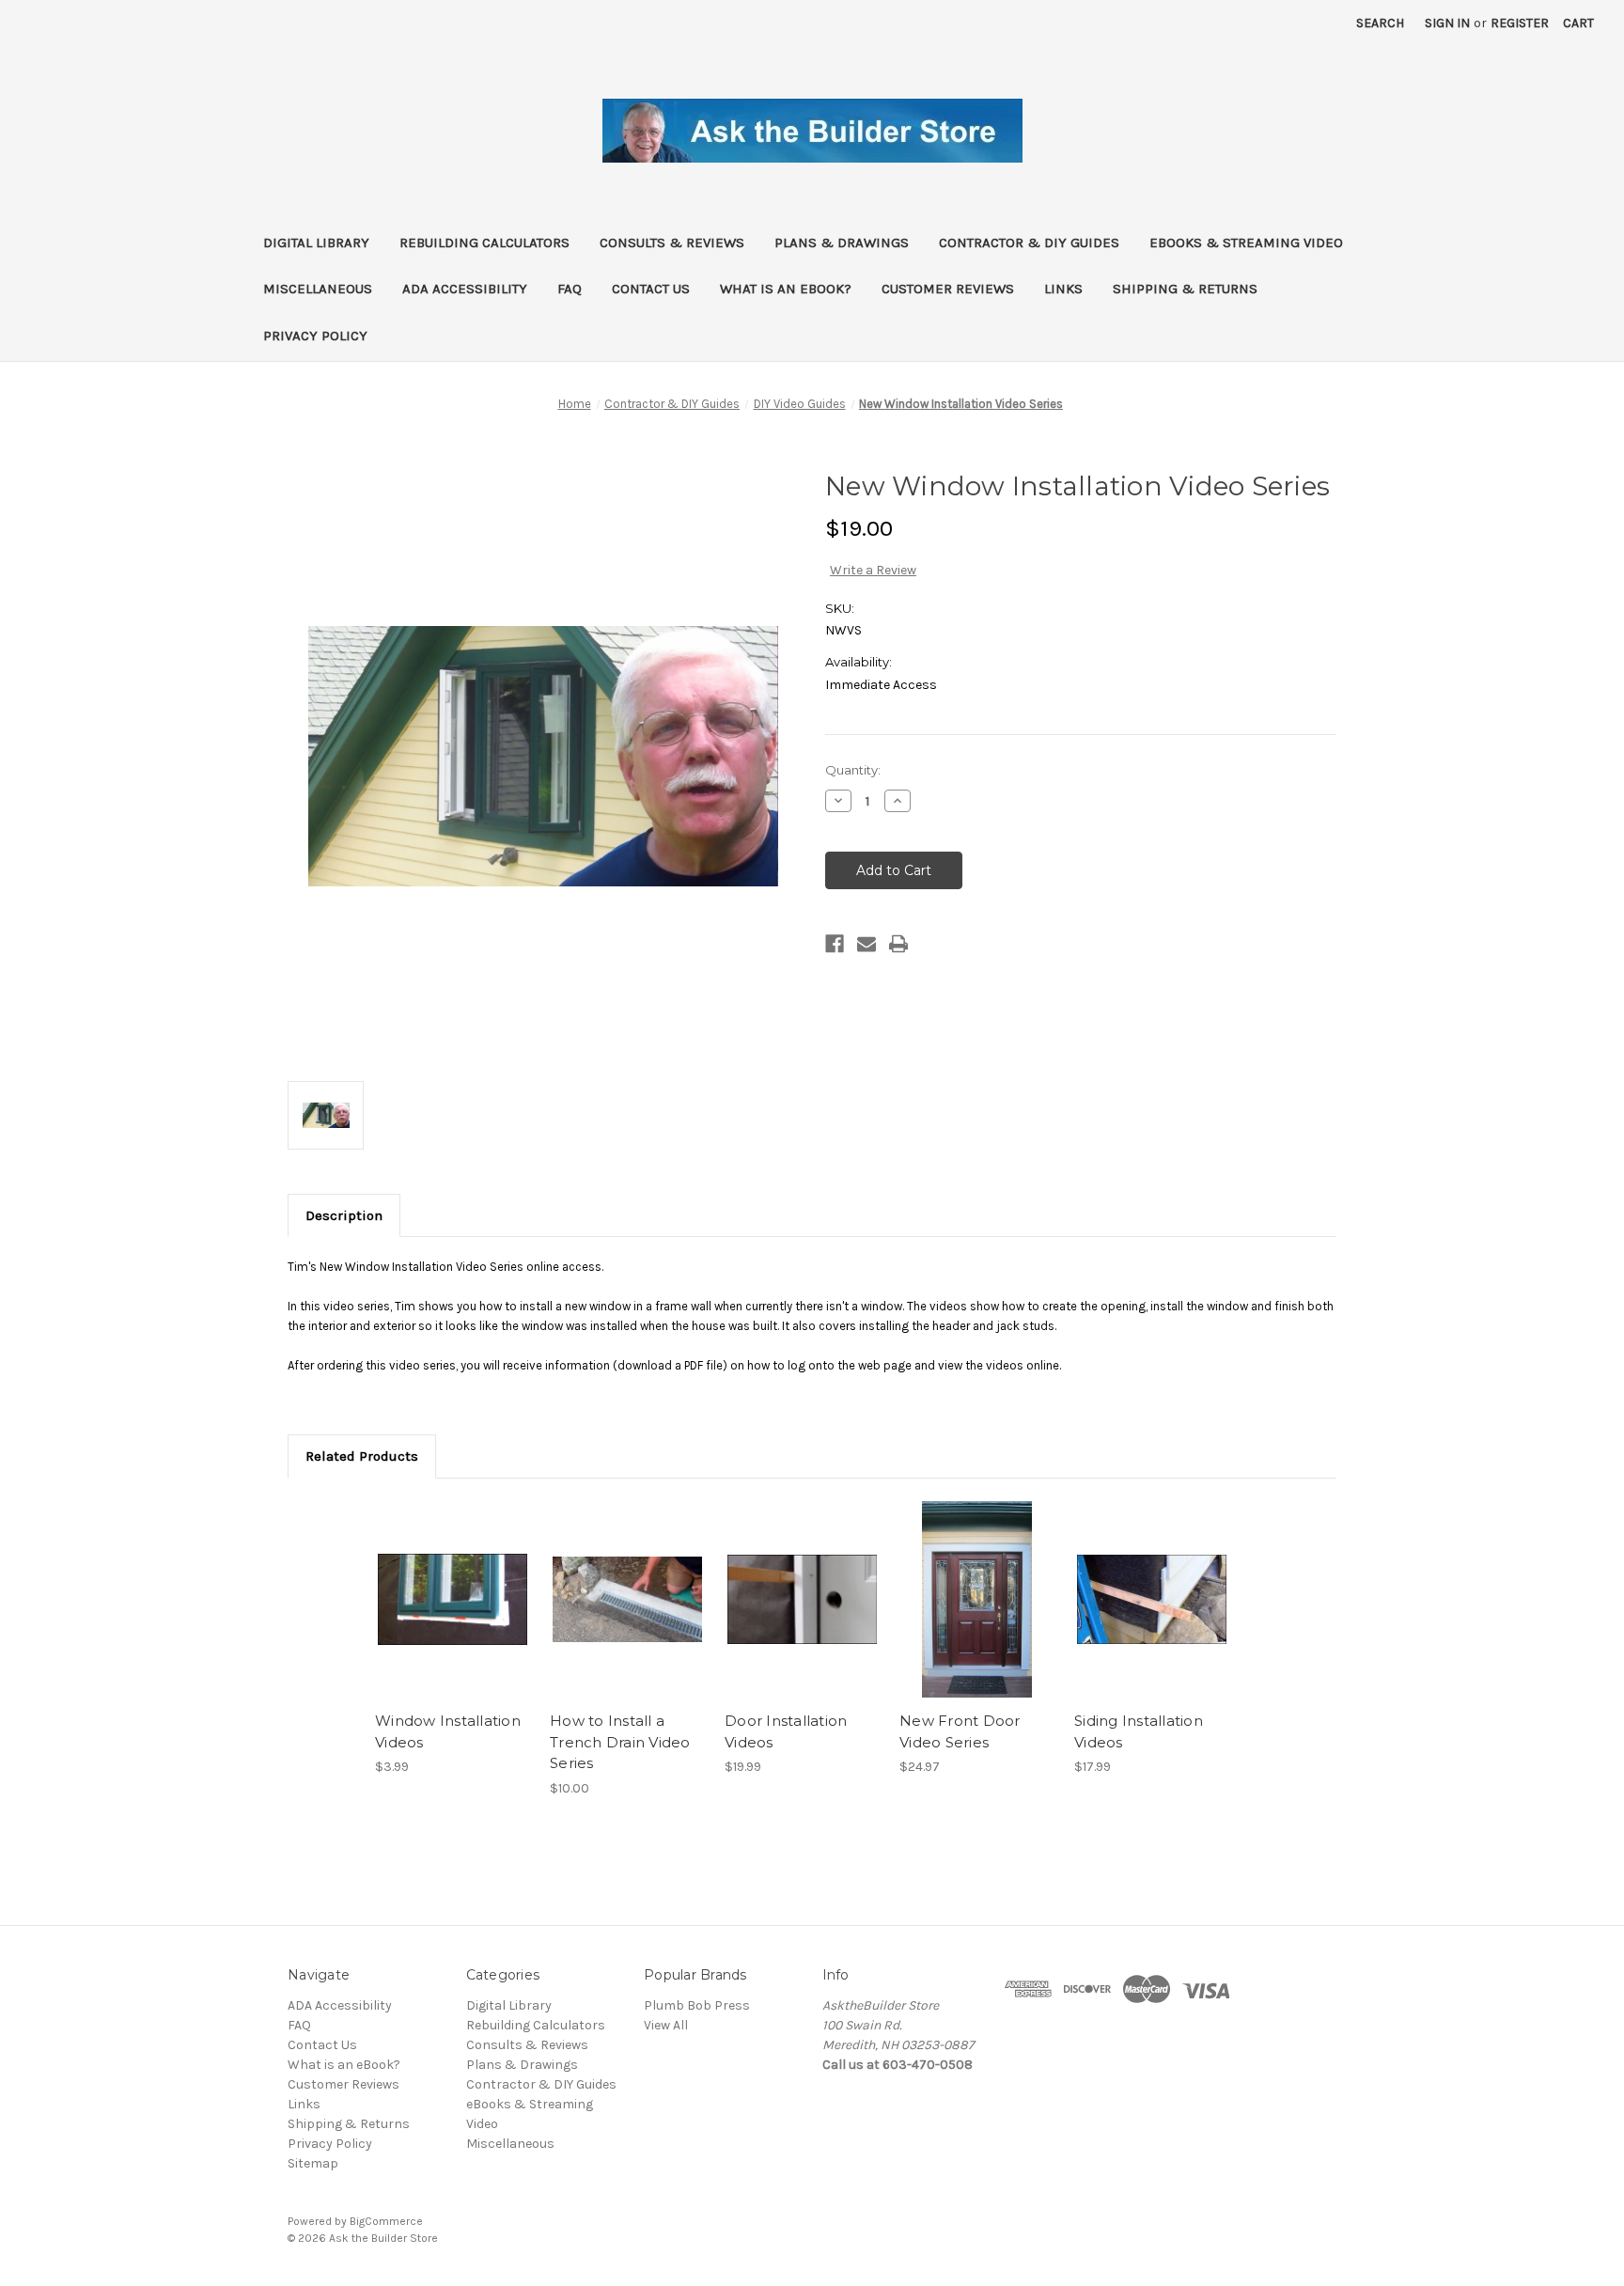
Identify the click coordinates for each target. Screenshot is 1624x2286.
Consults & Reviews (672, 243)
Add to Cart (453, 1616)
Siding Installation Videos (1139, 1731)
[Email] (867, 944)
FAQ (570, 289)
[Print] (898, 944)
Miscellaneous (318, 289)
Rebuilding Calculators (484, 243)
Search (1380, 23)
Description (344, 1215)
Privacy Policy (315, 336)
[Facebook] (835, 944)
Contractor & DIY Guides (1029, 243)
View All (666, 2025)
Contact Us (651, 289)
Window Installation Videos (448, 1731)
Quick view (451, 1583)
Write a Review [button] (873, 570)
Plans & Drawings (842, 243)
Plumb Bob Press (697, 2005)
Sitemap (313, 2163)
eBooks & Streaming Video (1246, 243)
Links (1063, 289)
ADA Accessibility (465, 289)
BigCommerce (386, 2221)
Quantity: (853, 770)
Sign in (1447, 23)
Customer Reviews (948, 289)
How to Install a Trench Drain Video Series (620, 1742)
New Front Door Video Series (960, 1731)
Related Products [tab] (362, 1456)
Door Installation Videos (786, 1731)
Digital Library (316, 243)
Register (1520, 23)
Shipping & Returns (1185, 289)
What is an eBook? (786, 289)
